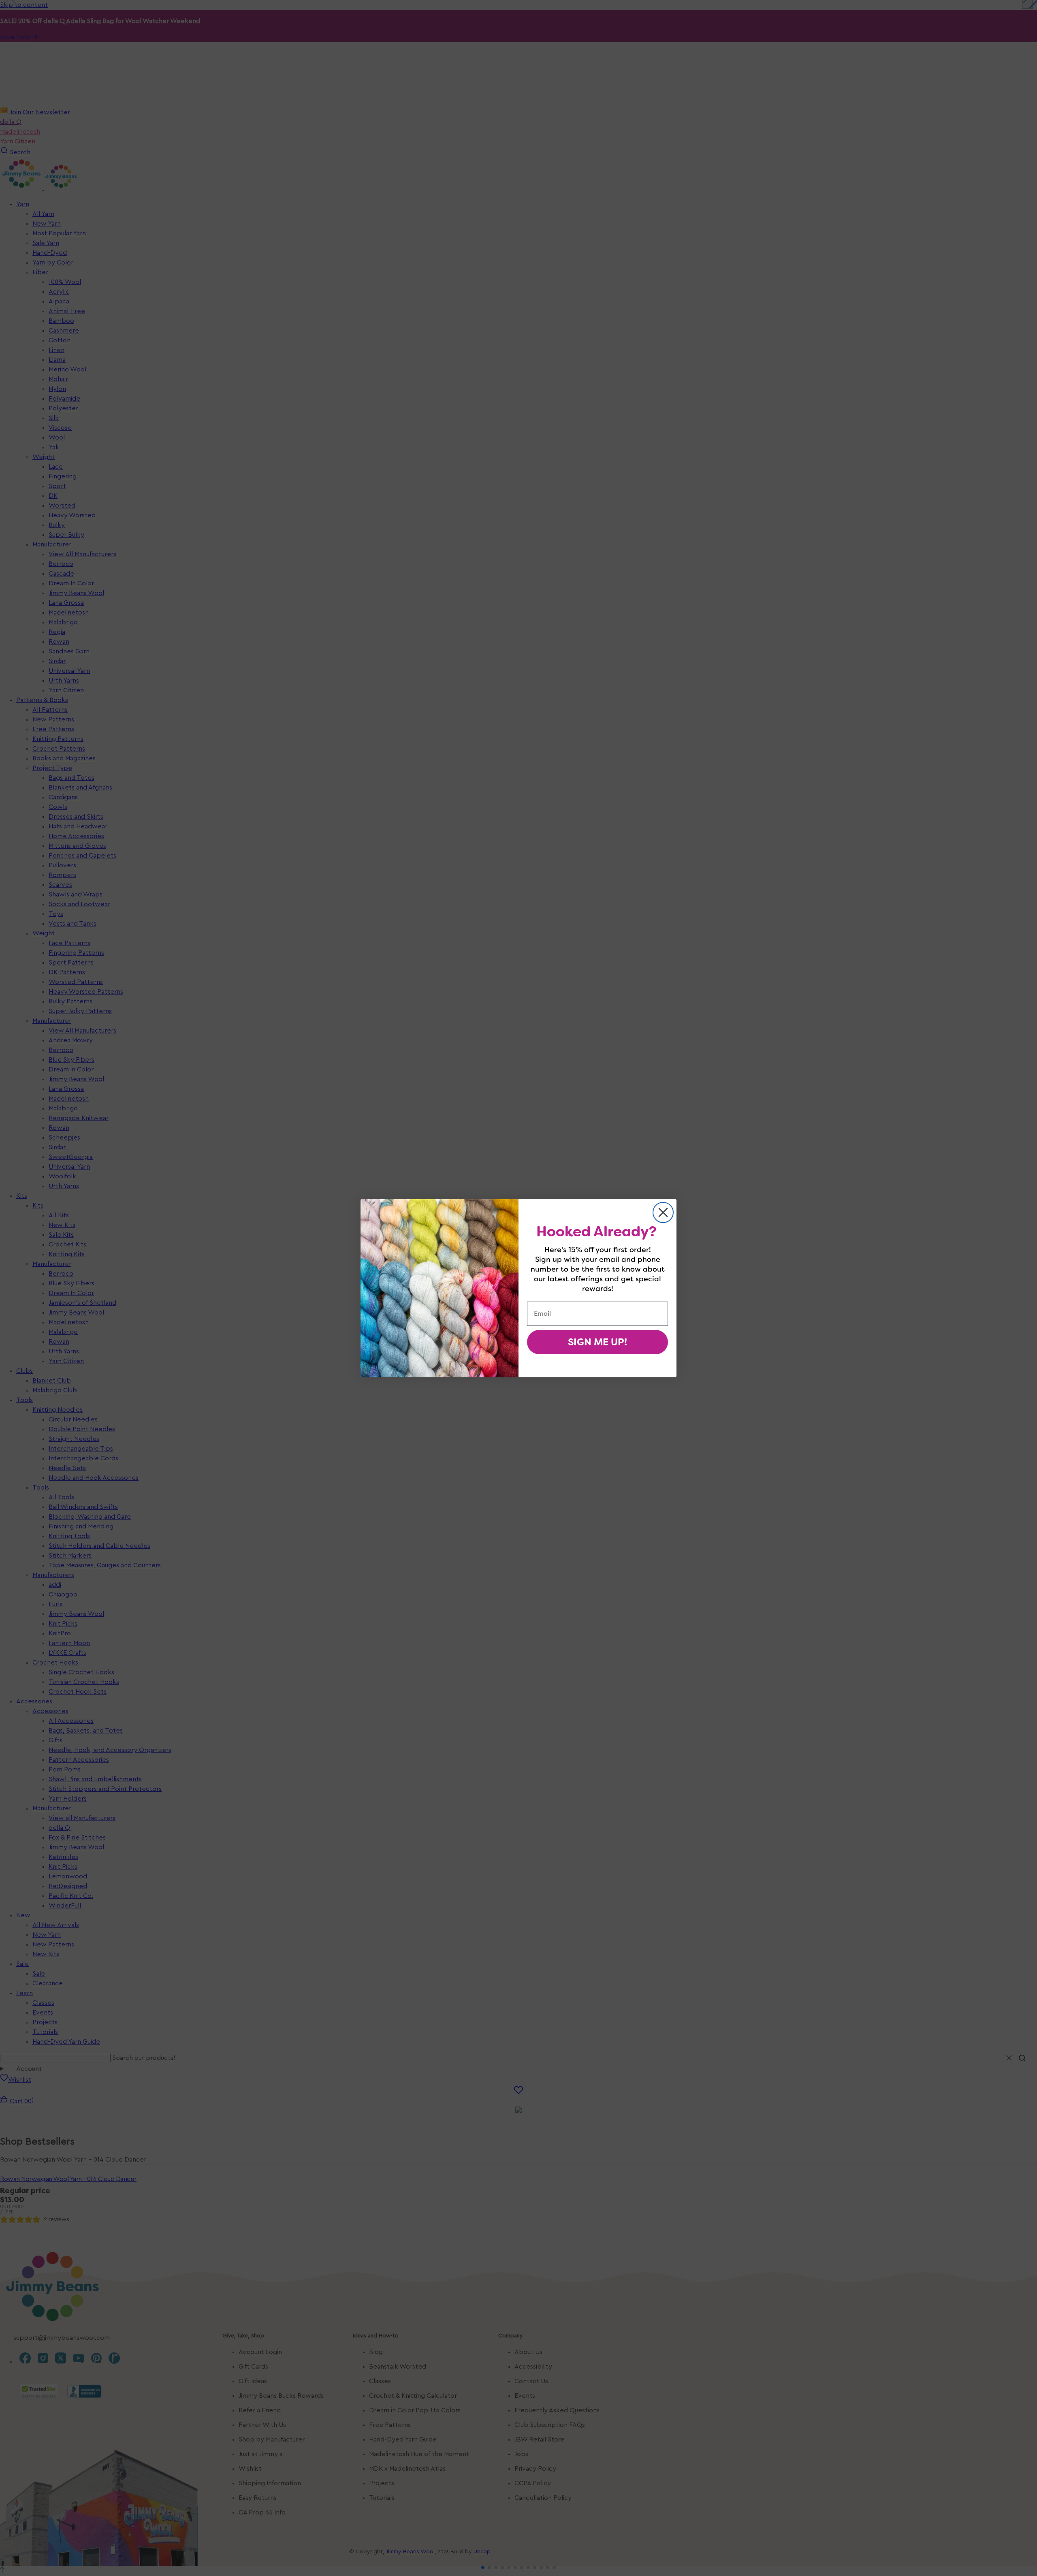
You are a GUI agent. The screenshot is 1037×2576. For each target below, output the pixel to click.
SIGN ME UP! (597, 1342)
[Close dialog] (663, 1212)
